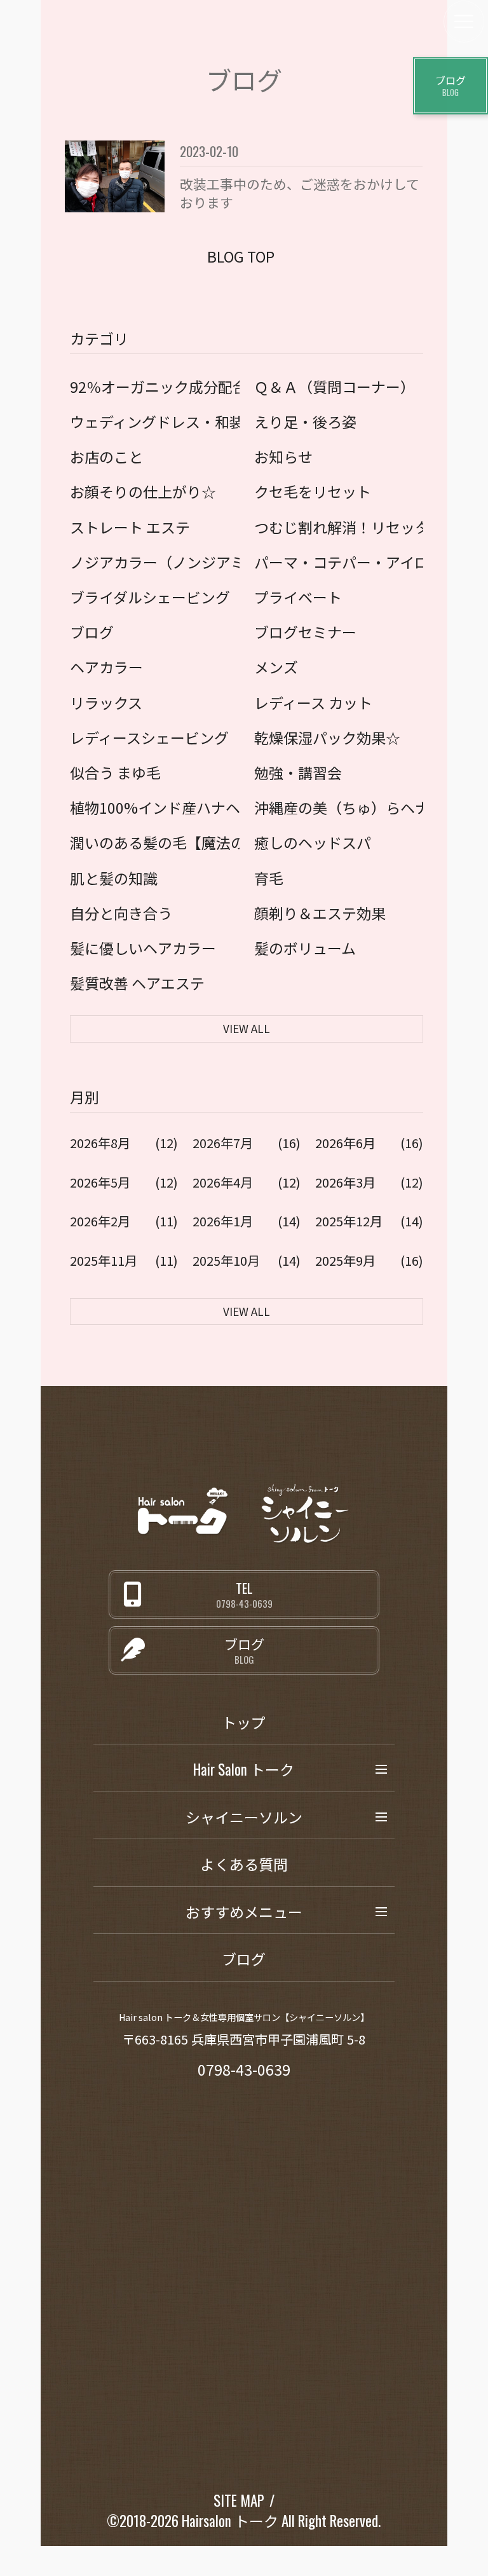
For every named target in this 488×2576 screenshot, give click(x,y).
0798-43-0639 (244, 2069)
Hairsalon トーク (230, 2521)
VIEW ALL (247, 1028)
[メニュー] (464, 22)
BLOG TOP (241, 256)
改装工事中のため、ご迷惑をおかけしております (300, 193)
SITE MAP (239, 2500)
